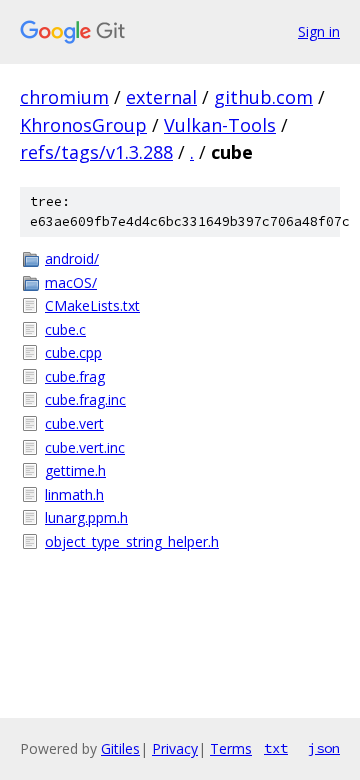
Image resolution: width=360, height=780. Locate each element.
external (161, 97)
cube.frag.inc (85, 399)
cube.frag (75, 376)
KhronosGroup (83, 125)
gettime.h (75, 470)
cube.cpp (73, 352)
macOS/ (71, 282)
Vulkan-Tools (220, 125)
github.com (263, 97)
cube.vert (74, 423)
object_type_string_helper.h (132, 541)
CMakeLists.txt (92, 305)
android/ (72, 258)
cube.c (65, 329)
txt (276, 748)
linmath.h (74, 494)
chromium (64, 97)
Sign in (319, 31)
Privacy (175, 748)
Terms (231, 748)
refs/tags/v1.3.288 (96, 152)
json (324, 748)
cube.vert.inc (85, 447)
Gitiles (120, 748)
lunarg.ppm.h (86, 517)
